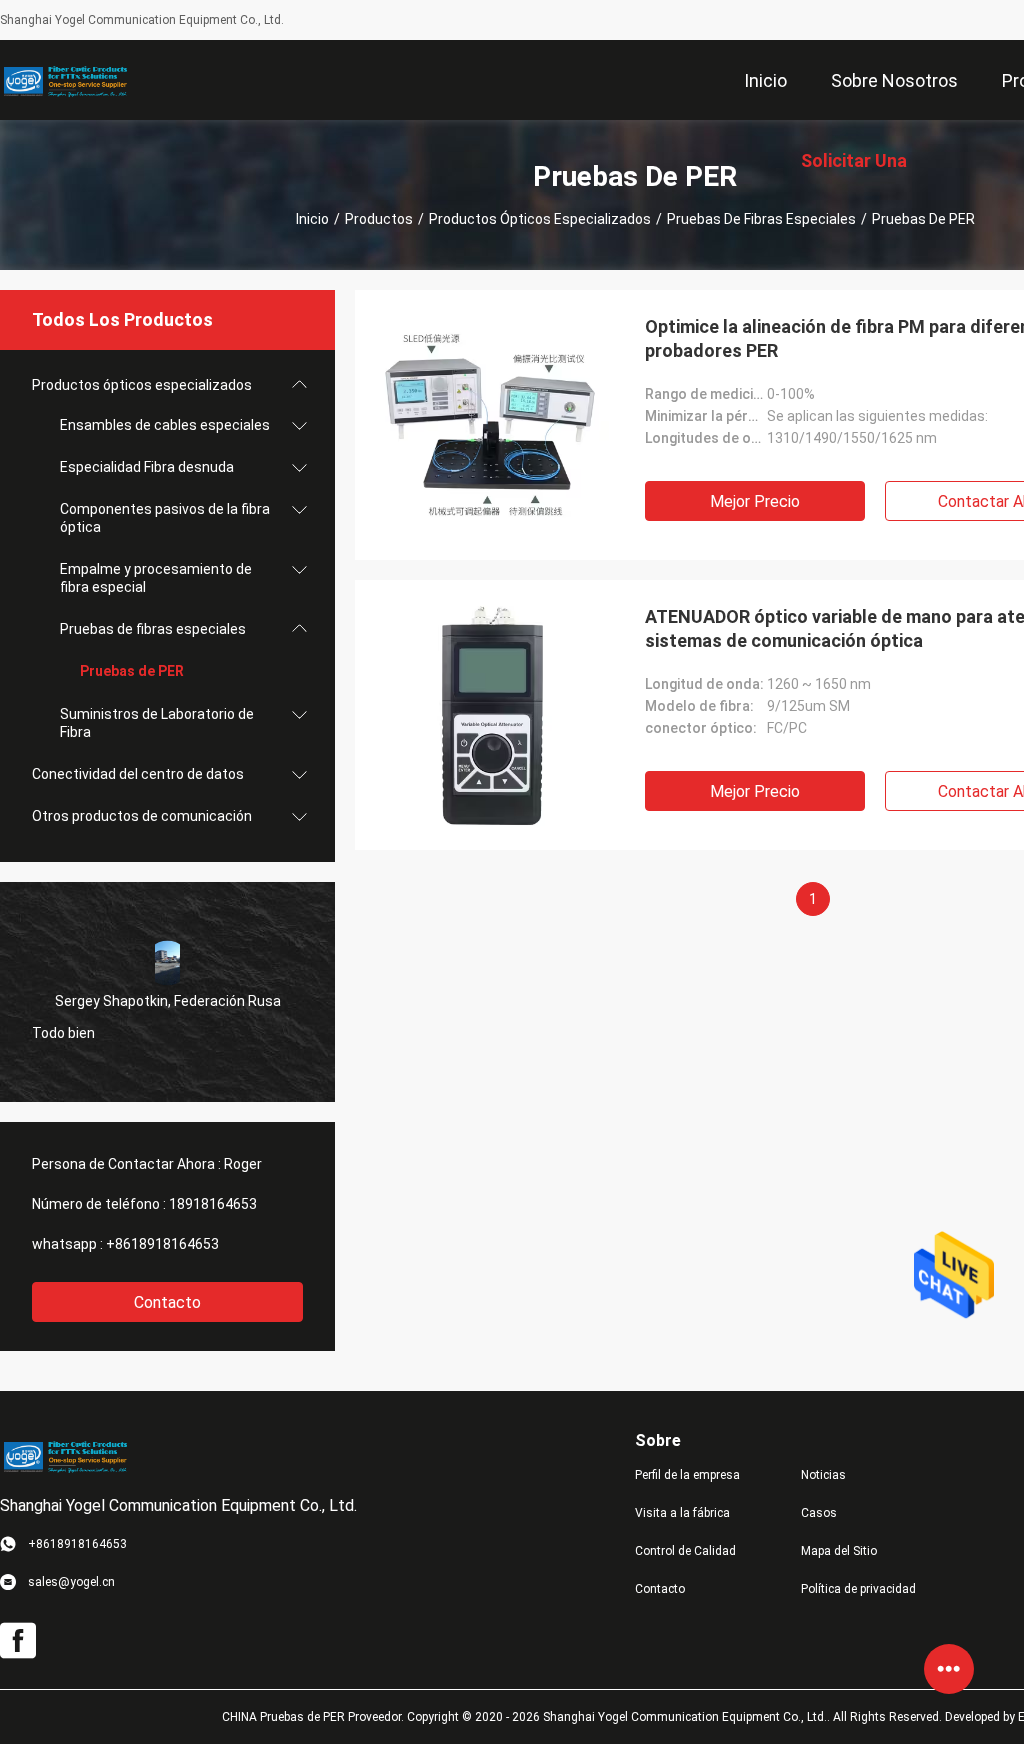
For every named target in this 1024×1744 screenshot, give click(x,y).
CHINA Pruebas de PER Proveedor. (314, 1717)
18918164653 (213, 1204)
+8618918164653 (162, 1244)
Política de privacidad (858, 1589)
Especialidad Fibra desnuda (147, 467)
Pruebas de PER (132, 671)
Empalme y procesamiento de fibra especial (156, 578)
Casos (819, 1513)
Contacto (167, 1302)
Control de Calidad (685, 1551)
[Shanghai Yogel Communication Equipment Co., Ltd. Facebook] (18, 1641)
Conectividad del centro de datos (138, 774)
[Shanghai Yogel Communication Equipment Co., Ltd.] (65, 80)
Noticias (823, 1475)
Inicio (312, 219)
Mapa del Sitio (839, 1551)
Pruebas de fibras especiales (761, 219)
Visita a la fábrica (682, 1513)
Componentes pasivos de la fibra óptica (165, 518)
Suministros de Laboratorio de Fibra (157, 723)
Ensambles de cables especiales (165, 425)
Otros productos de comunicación (142, 816)
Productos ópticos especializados (540, 219)
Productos (379, 219)
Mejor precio (755, 501)
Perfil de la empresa (687, 1475)
